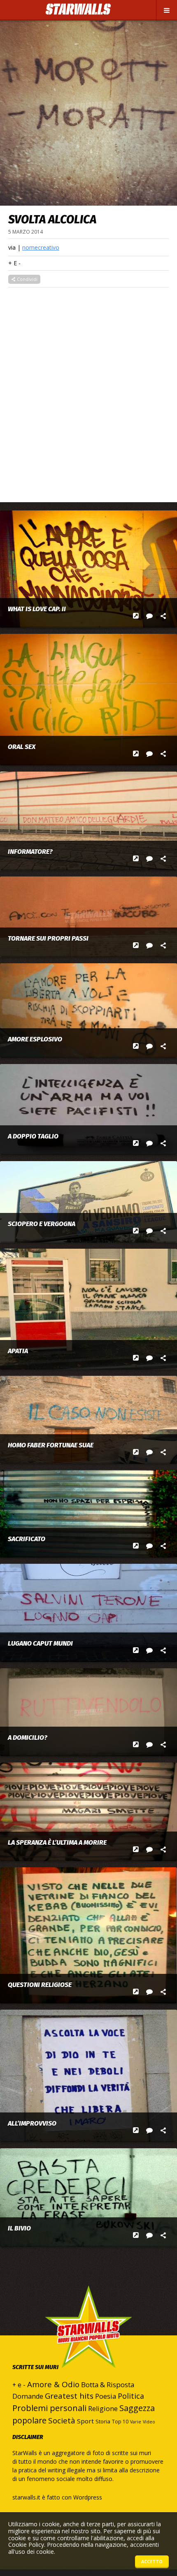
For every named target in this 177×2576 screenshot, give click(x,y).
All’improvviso (32, 2124)
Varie (136, 2422)
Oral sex (22, 747)
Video (149, 2422)
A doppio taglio (33, 1136)
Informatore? (30, 852)
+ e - (14, 263)
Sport (85, 2421)
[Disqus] (88, 390)
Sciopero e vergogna (42, 1224)
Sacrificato (27, 1539)
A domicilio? (28, 1738)
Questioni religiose (40, 1985)
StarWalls (78, 9)
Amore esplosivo (35, 1039)
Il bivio (19, 2228)
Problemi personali (49, 2408)
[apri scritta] (136, 616)
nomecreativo (41, 247)
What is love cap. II (37, 609)
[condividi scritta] (163, 616)
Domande (28, 2396)
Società (62, 2421)
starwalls (88, 2343)
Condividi (27, 279)
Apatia (18, 1351)
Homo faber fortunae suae (51, 1445)
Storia (103, 2421)
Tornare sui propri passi (48, 939)
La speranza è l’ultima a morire (57, 1843)
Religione (103, 2409)
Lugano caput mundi (40, 1644)
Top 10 (120, 2422)
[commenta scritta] (150, 616)
